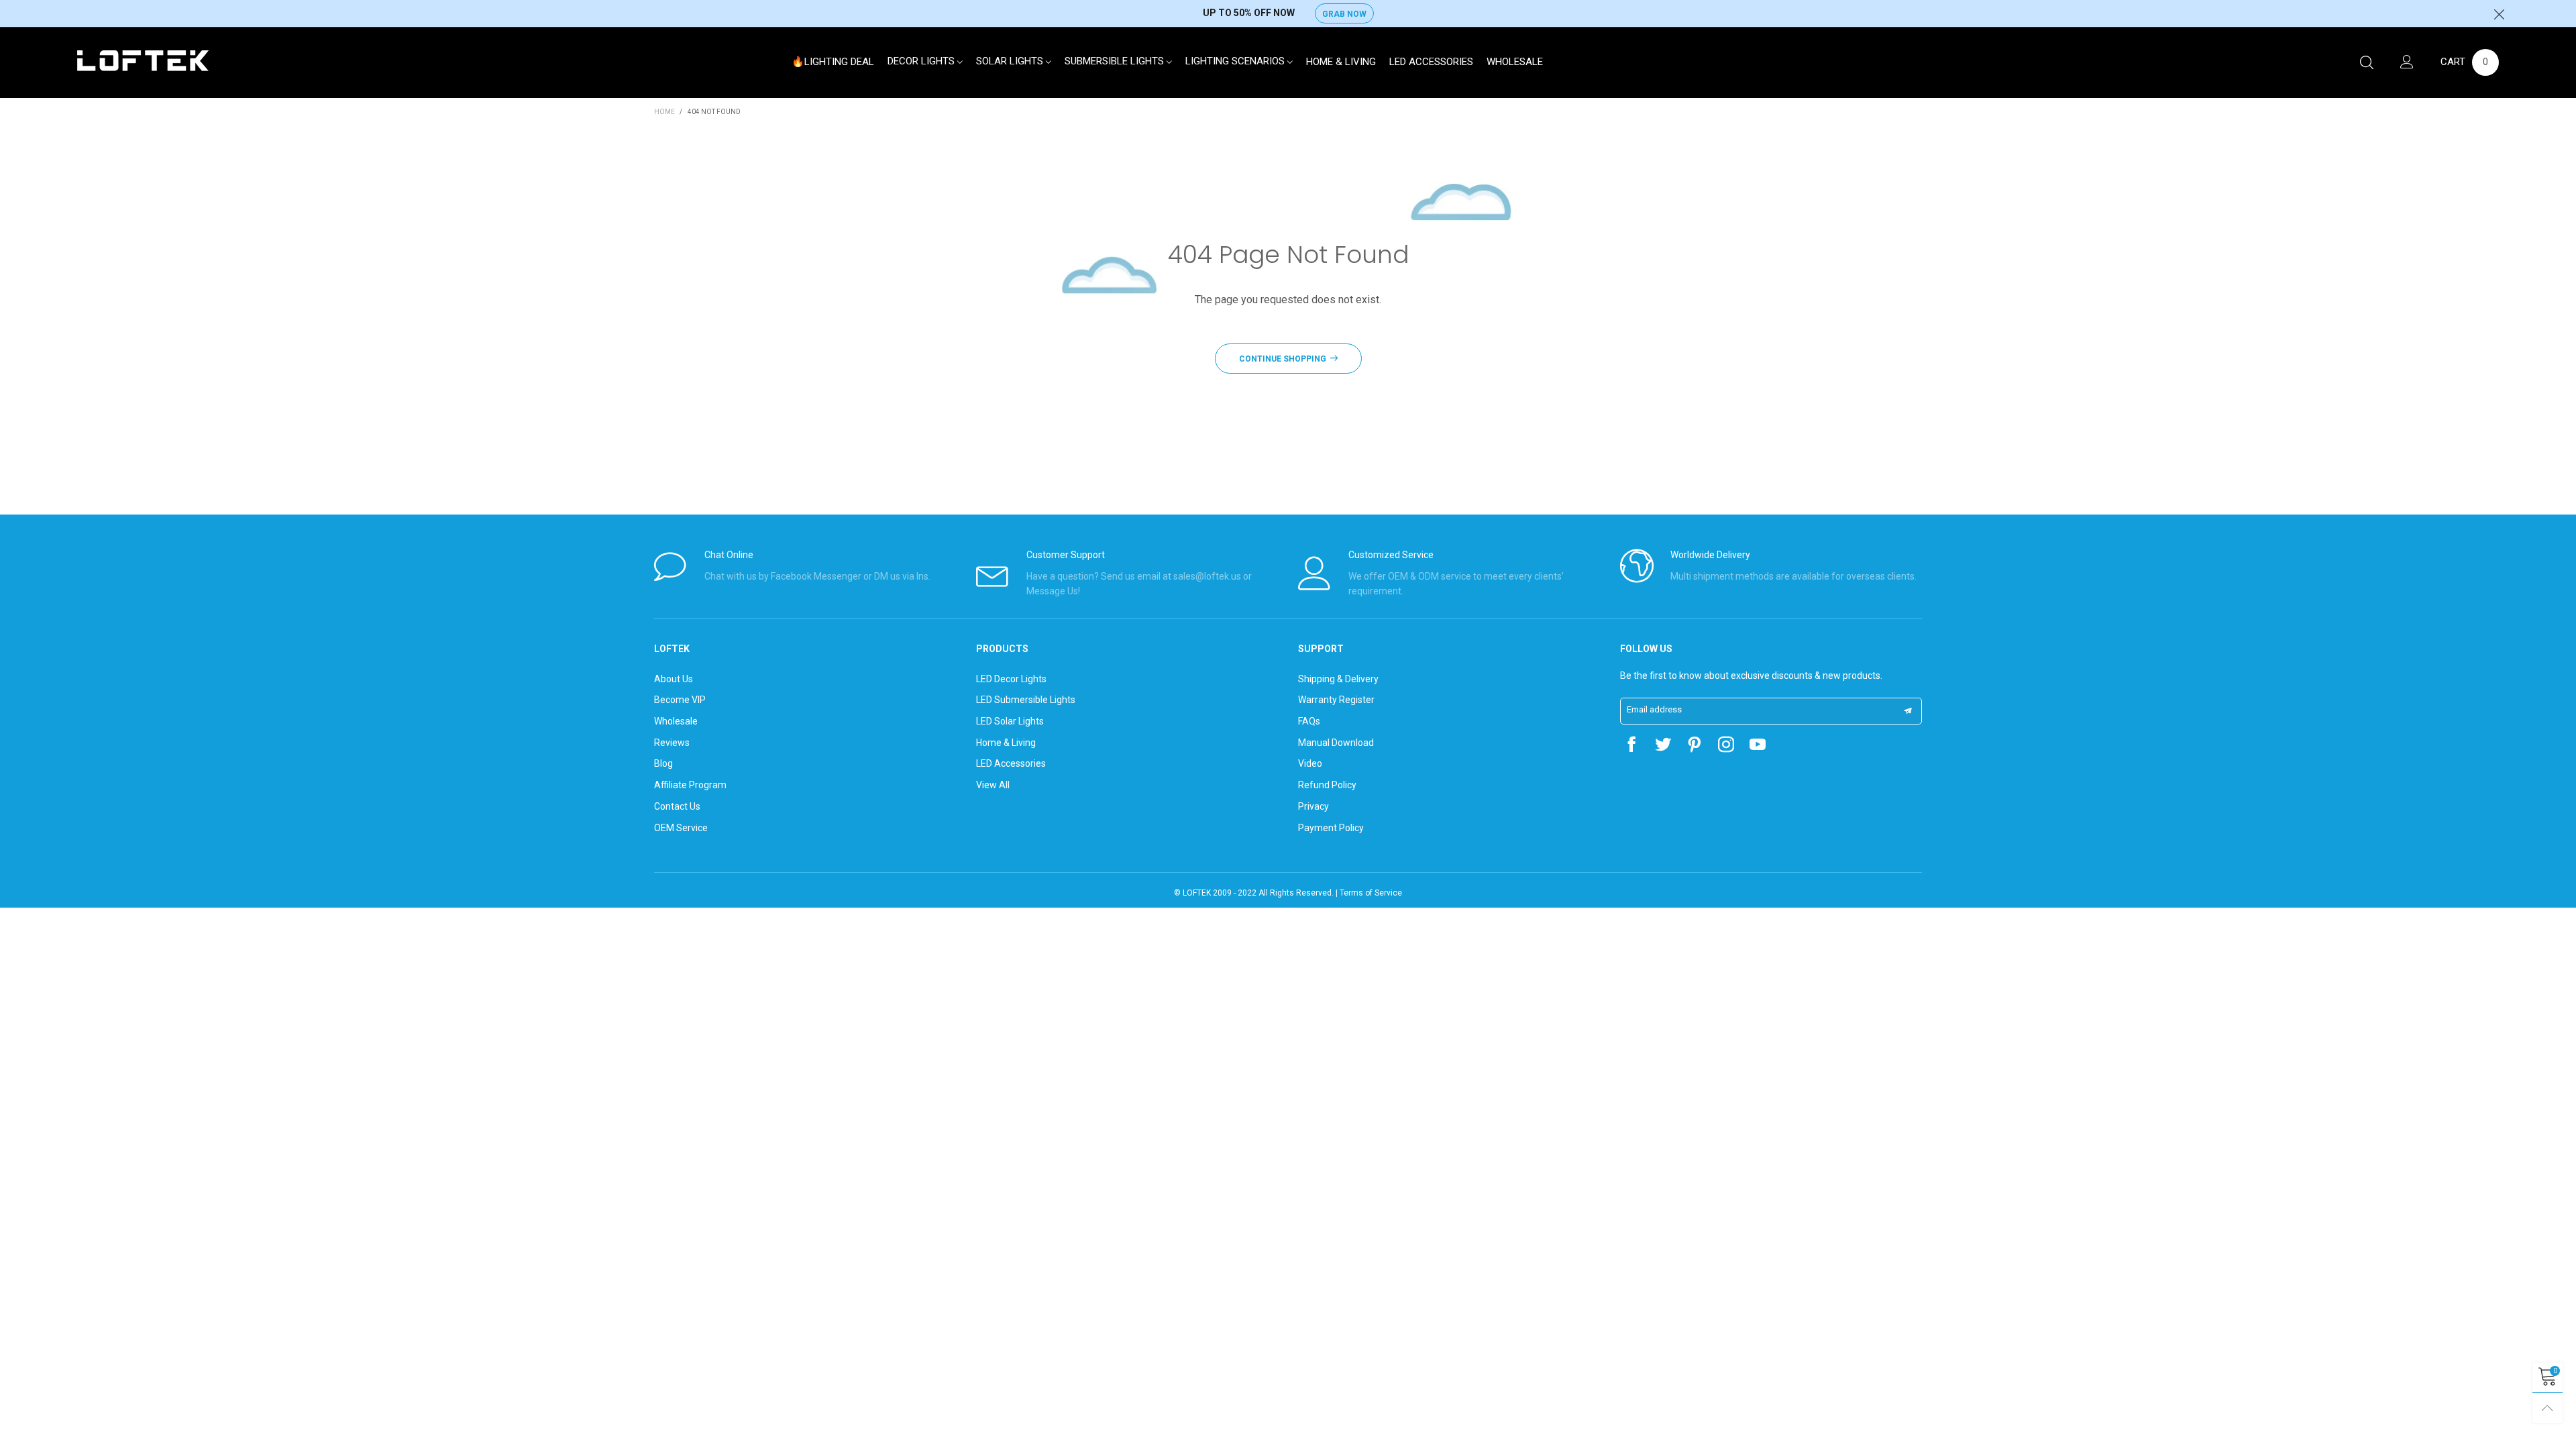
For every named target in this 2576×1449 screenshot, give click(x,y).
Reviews (672, 743)
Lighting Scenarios (1236, 61)
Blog (663, 763)
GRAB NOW (1344, 14)
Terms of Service (1371, 893)
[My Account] (2407, 63)
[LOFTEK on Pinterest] (1695, 746)
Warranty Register (1336, 700)
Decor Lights (922, 61)
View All (993, 785)
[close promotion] (2499, 13)
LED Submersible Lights (1026, 700)
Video (1310, 763)
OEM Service (681, 828)
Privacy (1313, 806)
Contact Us (677, 806)
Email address (1654, 709)
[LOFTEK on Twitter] (1663, 746)
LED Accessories (1431, 62)
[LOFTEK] (143, 61)
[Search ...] (2367, 63)
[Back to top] (2547, 1408)
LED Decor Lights (1011, 679)
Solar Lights (1011, 61)
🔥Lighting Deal (833, 62)
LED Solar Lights (1010, 721)
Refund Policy (1327, 785)
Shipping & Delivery (1338, 679)
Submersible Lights (1116, 61)
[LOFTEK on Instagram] (1726, 746)
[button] (1908, 711)
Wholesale (1515, 62)
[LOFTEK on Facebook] (1631, 746)
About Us (674, 679)
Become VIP (680, 700)
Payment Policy (1331, 828)
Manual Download (1336, 743)
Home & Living (1341, 62)
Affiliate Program (690, 785)
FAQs (1309, 721)
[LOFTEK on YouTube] (1758, 746)
